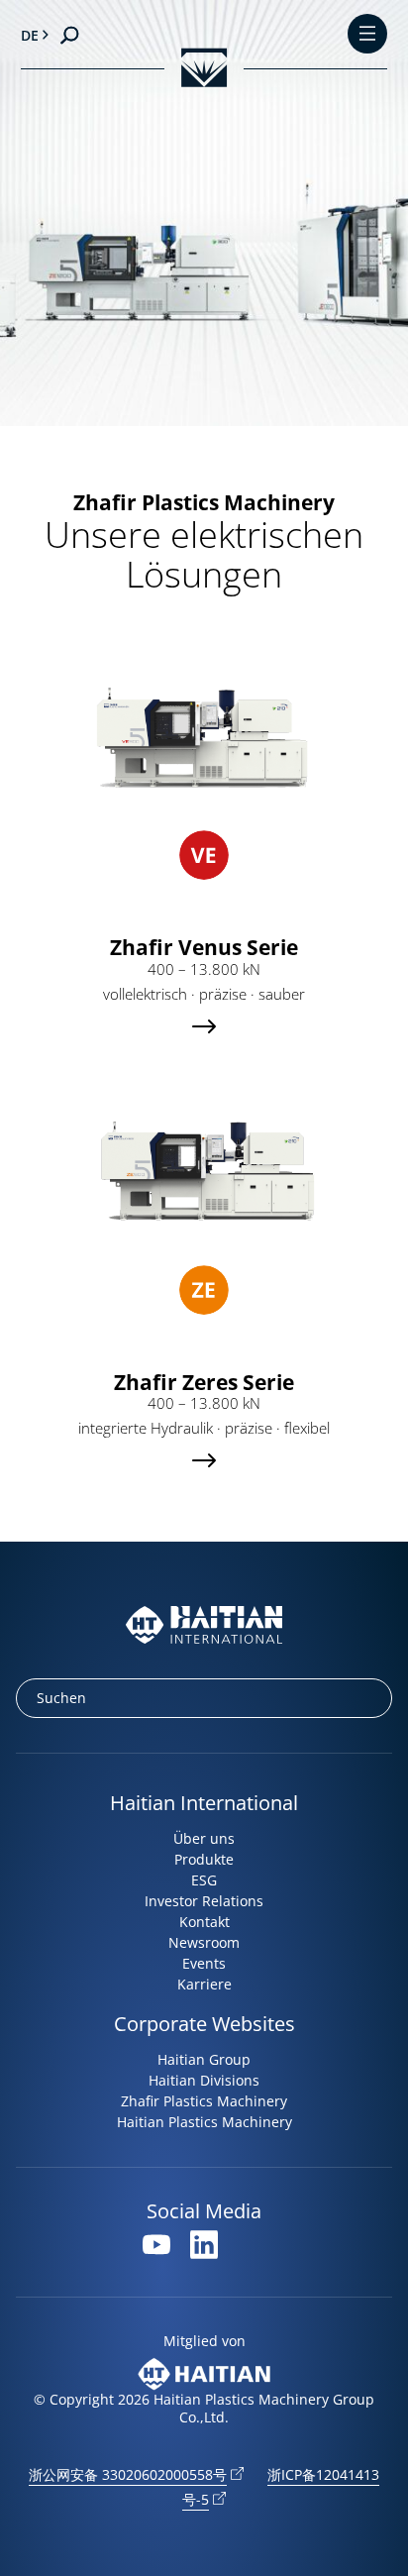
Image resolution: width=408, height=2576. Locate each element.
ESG (204, 1880)
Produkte (204, 1859)
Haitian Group (204, 2059)
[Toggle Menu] (367, 35)
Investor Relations (204, 1901)
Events (204, 1963)
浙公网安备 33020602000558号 (128, 2474)
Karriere (204, 1984)
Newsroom (204, 1942)
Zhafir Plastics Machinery (204, 2101)
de (30, 35)
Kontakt (204, 1922)
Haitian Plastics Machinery (204, 2122)
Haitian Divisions (204, 2080)
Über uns (204, 1838)
